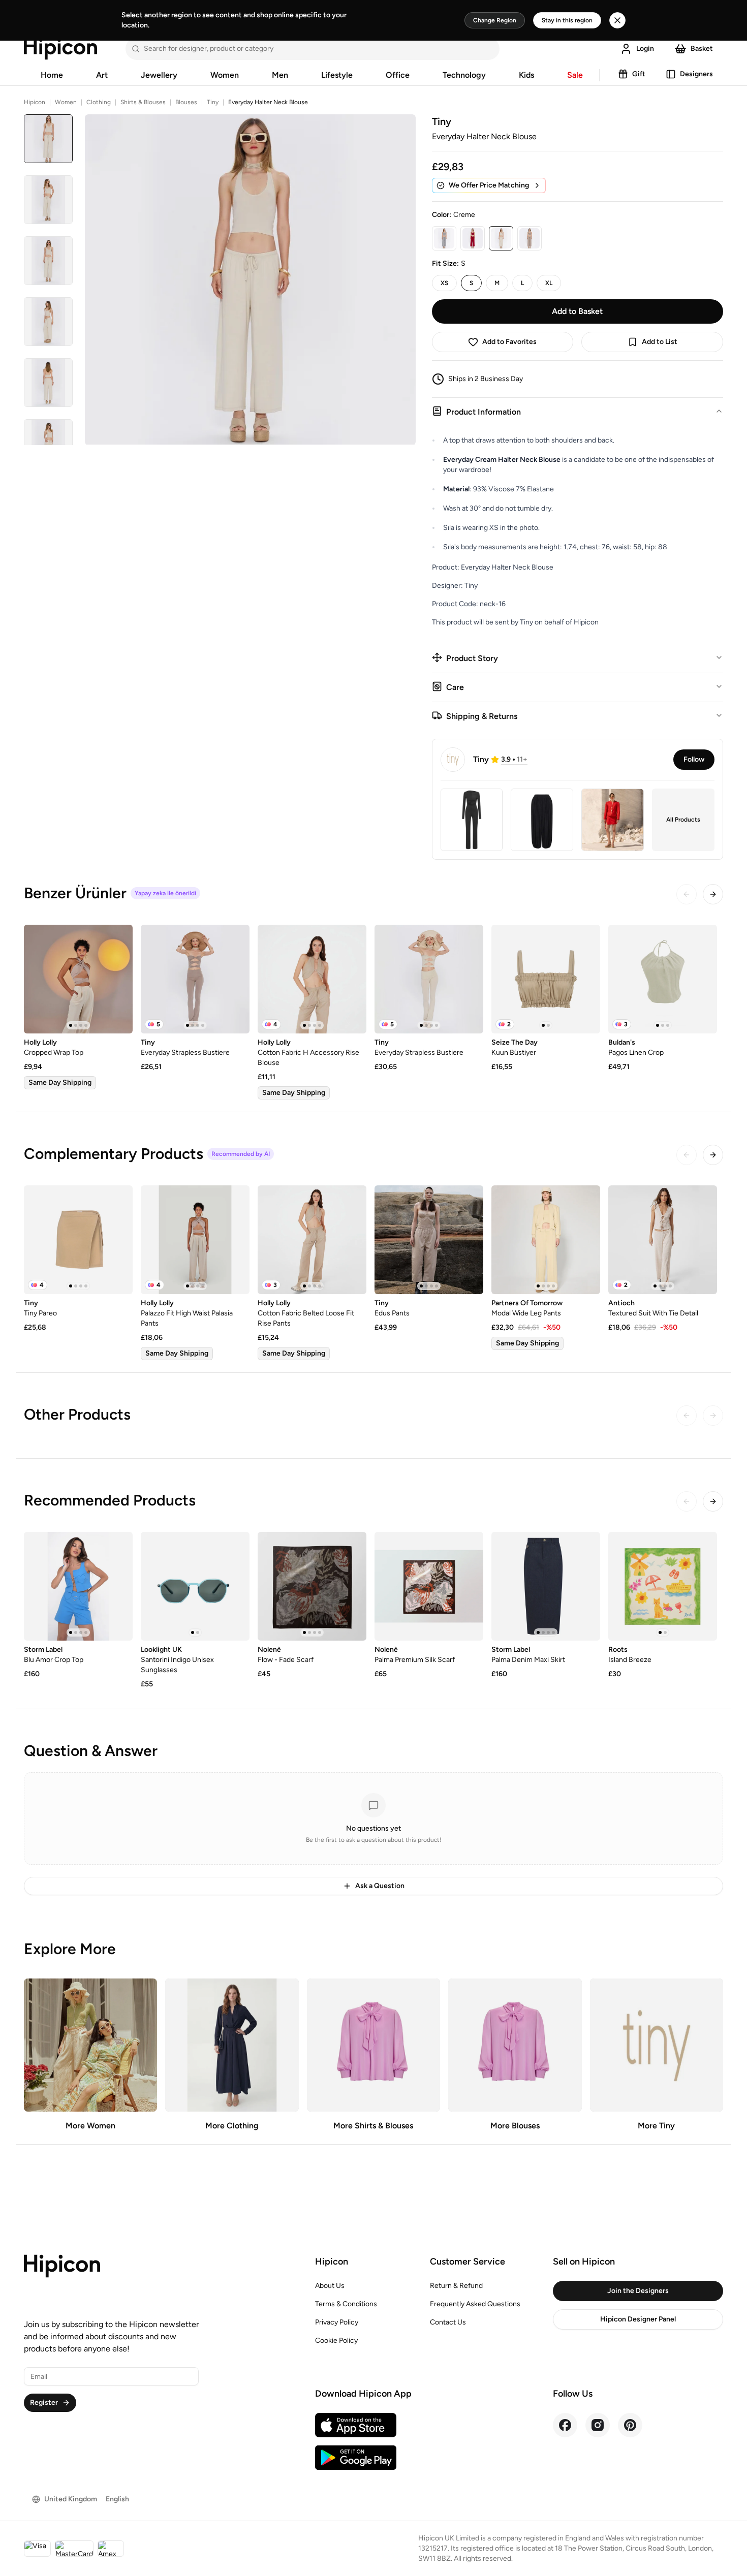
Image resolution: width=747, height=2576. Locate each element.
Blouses (186, 102)
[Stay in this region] (617, 20)
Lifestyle (337, 75)
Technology (464, 75)
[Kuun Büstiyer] (546, 979)
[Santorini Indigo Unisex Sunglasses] (195, 1586)
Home (52, 75)
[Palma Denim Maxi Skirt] (546, 1586)
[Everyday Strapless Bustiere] (195, 979)
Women (225, 75)
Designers (696, 74)
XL (549, 283)
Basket (702, 49)
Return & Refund (456, 2286)
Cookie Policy (336, 2341)
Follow (694, 759)
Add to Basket (577, 311)
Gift (639, 74)
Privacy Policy (337, 2322)
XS (444, 283)
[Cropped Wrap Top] (78, 979)
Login (645, 49)
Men (280, 75)
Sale (575, 75)
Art (102, 75)
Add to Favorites (509, 342)
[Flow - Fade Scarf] (312, 1586)
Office (398, 75)
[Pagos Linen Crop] (663, 979)
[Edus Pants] (429, 1240)
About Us (330, 2286)
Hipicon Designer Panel (638, 2319)
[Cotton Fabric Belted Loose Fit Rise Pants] (312, 1240)
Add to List (660, 342)
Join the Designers (638, 2291)
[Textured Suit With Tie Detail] (663, 1240)
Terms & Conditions (346, 2304)
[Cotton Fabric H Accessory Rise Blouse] (312, 979)
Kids (526, 75)
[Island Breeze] (663, 1586)
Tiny (213, 102)
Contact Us (448, 2322)
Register (44, 2402)
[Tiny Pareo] (78, 1240)
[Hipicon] (60, 49)
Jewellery (159, 75)
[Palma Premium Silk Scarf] (429, 1586)
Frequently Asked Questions (475, 2304)
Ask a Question (380, 1886)
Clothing (99, 102)
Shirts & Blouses (143, 102)
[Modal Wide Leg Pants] (546, 1240)
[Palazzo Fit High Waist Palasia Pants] (195, 1240)
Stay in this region (567, 20)
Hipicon (35, 102)
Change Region (495, 20)
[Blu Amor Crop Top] (78, 1586)
